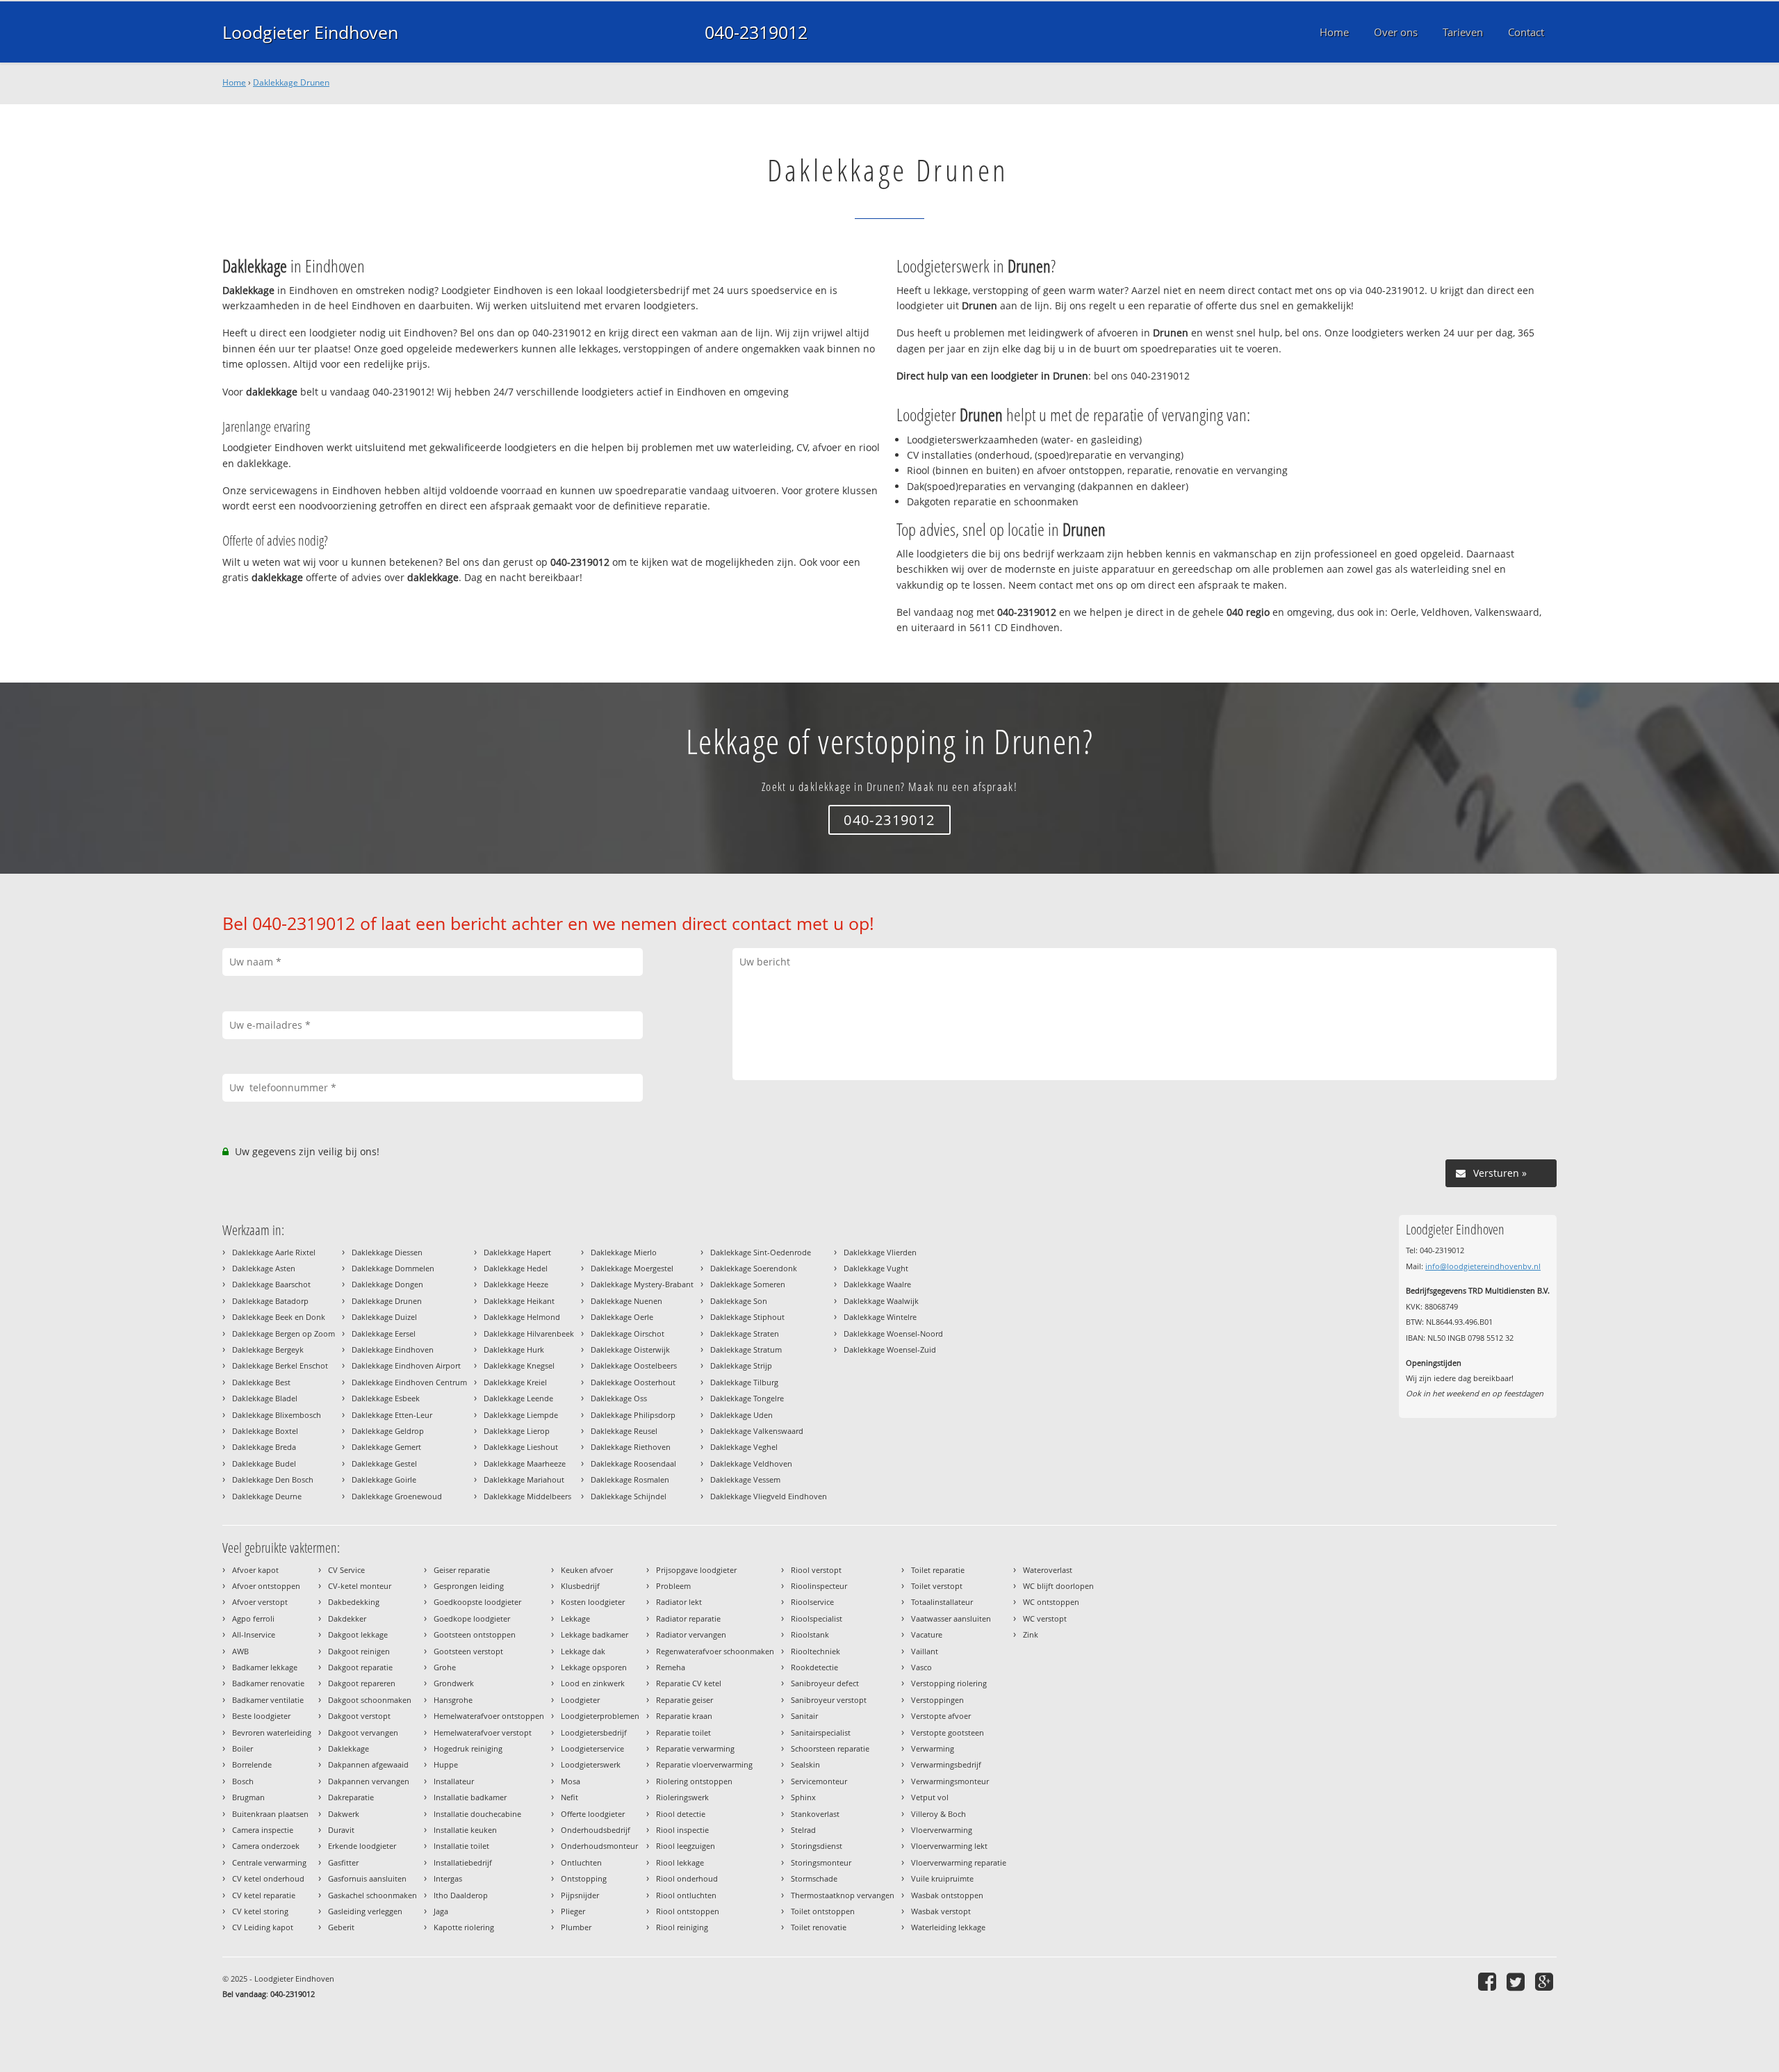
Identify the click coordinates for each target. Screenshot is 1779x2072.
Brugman (248, 1797)
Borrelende (252, 1764)
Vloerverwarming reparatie (959, 1862)
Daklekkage (349, 1748)
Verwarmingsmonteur (950, 1781)
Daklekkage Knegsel (519, 1365)
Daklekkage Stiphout (747, 1317)
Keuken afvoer (587, 1570)
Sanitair (804, 1716)
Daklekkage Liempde (521, 1415)
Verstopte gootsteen (948, 1732)
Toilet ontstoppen (823, 1911)
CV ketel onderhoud (268, 1878)
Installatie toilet (461, 1846)
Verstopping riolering (949, 1683)
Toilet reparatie (938, 1570)
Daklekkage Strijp (741, 1365)
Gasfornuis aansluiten (367, 1878)
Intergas (448, 1878)
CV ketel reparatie (264, 1895)
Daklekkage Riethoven (631, 1447)
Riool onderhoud (687, 1878)
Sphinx (803, 1797)
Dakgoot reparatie (360, 1667)
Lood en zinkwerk (593, 1683)
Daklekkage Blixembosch (277, 1415)
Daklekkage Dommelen (393, 1268)
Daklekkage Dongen (387, 1284)
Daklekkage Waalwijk (881, 1301)
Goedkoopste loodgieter (477, 1602)
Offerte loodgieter (593, 1814)
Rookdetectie (814, 1667)
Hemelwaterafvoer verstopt (483, 1732)
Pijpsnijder (580, 1895)
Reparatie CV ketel (689, 1683)
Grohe (445, 1667)
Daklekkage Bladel (265, 1398)
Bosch (243, 1781)
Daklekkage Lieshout (521, 1447)
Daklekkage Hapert (517, 1252)
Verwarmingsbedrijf (946, 1764)
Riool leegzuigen (686, 1846)
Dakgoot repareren (362, 1683)
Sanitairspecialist (821, 1732)
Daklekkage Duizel (384, 1317)
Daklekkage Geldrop (388, 1431)
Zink (1031, 1634)
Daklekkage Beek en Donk (279, 1317)
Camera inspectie (263, 1830)
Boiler (243, 1748)
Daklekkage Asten (264, 1268)
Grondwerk (454, 1683)
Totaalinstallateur (942, 1602)
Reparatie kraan (684, 1716)
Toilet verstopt (937, 1586)
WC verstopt (1045, 1618)
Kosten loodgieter (593, 1602)
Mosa (571, 1781)
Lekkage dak (583, 1651)
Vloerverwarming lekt (949, 1846)
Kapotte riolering (464, 1927)
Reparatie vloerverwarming (704, 1764)
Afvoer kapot (255, 1570)
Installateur (454, 1781)
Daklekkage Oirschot (628, 1333)
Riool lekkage (680, 1862)
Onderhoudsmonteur (599, 1846)
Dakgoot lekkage (358, 1634)
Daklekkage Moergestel (632, 1268)
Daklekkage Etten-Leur (392, 1415)
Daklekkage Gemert (386, 1447)
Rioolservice (812, 1602)
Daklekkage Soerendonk (754, 1268)
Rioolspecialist (817, 1618)
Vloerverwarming (942, 1830)
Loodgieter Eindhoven (310, 32)
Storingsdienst (817, 1846)
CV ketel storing (260, 1911)
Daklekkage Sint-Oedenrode (761, 1252)
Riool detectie (681, 1814)
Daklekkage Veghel (744, 1447)
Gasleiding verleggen (365, 1911)
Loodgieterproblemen (600, 1716)
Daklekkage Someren (748, 1284)
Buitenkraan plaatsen (270, 1814)
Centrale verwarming (269, 1862)
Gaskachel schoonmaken (372, 1895)
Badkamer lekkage (265, 1667)
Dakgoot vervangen (363, 1732)
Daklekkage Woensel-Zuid (890, 1349)
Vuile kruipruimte (942, 1878)
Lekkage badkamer (595, 1634)
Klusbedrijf (580, 1586)
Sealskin (805, 1764)
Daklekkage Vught (876, 1268)
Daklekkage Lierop (517, 1431)
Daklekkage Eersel (384, 1333)
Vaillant (925, 1651)
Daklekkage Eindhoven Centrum (409, 1382)
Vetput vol (930, 1797)
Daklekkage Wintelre (880, 1317)
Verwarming (933, 1748)
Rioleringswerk (682, 1797)
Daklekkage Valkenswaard (757, 1431)
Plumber (576, 1927)
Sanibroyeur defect (825, 1683)
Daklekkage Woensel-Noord (893, 1333)
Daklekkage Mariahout (524, 1479)
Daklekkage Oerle (622, 1317)
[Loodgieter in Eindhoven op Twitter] (1517, 1981)
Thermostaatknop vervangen (843, 1895)
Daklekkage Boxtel (265, 1431)
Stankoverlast (815, 1814)
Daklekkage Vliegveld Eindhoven (769, 1496)
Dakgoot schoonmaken (370, 1700)
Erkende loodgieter (362, 1846)
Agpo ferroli (253, 1618)
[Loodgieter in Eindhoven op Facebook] (1489, 1981)
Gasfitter (343, 1862)
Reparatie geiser (684, 1700)
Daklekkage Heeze (516, 1284)
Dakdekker (347, 1618)
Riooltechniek (815, 1651)
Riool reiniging (682, 1927)
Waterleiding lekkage (948, 1927)
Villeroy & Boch (938, 1814)
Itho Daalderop (461, 1895)
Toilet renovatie (819, 1927)
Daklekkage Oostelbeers (634, 1365)
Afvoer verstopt (260, 1602)
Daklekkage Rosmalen (630, 1479)
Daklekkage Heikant (519, 1301)
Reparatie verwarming (695, 1748)
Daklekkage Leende (518, 1398)
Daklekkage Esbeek (386, 1398)
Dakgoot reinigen (359, 1651)
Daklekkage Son (739, 1301)
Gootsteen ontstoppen (475, 1634)
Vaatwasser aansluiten (951, 1618)
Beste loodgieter (261, 1716)
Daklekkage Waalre (877, 1284)
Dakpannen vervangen (369, 1781)
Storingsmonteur (821, 1862)
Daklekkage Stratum (746, 1349)
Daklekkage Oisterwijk (630, 1349)
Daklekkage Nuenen (626, 1301)
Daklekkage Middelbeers (527, 1496)
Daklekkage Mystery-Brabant (642, 1284)
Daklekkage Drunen (291, 82)
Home (234, 82)
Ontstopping (584, 1878)
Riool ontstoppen (688, 1911)
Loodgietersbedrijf (594, 1732)
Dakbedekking (354, 1602)
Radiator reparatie (688, 1618)
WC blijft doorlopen (1058, 1586)
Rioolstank (810, 1634)
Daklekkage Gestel (384, 1463)
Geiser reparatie (462, 1570)
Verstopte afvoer (941, 1716)
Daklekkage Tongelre (747, 1398)
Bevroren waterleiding (272, 1732)
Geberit (341, 1927)
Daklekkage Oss (619, 1398)
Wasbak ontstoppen (947, 1895)
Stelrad (803, 1830)
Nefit (569, 1797)
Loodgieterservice (592, 1748)
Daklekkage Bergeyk (268, 1349)
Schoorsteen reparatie (830, 1748)
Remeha (671, 1667)
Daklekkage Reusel (624, 1431)
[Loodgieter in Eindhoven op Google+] (1546, 1981)
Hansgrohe (453, 1700)
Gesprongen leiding (469, 1586)
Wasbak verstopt (941, 1911)
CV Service (346, 1570)
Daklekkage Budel (264, 1463)
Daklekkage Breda (264, 1447)
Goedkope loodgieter (472, 1618)
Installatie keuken (465, 1830)
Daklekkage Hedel (516, 1268)
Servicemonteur (819, 1781)
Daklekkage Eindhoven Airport (406, 1365)
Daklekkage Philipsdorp (633, 1415)
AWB (240, 1651)
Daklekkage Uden (741, 1415)
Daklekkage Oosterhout (633, 1382)
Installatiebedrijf (463, 1862)
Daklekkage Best (261, 1382)
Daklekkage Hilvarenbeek (529, 1333)
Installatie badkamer (470, 1797)
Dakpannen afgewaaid (368, 1764)
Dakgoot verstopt (359, 1716)
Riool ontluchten (686, 1895)
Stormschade (814, 1878)
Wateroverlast (1048, 1570)
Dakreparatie (351, 1797)
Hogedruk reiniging (468, 1748)
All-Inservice (254, 1634)
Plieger (573, 1911)
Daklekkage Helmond (522, 1317)
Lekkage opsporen (594, 1667)
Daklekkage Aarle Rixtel (274, 1252)
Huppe (446, 1764)
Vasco (921, 1667)
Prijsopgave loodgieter (696, 1570)
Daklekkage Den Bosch (273, 1479)
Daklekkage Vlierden (880, 1252)
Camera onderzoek (266, 1846)
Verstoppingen (937, 1700)
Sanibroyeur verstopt (829, 1700)
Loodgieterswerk (591, 1764)
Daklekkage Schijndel (629, 1496)
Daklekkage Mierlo (624, 1252)
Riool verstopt (816, 1570)
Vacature (927, 1634)
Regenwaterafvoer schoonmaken (715, 1651)
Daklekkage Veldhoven (751, 1463)
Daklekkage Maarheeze (525, 1463)
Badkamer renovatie (268, 1683)
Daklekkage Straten (745, 1333)
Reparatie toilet (683, 1732)
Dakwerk (344, 1814)
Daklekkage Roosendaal (633, 1463)
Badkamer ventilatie (268, 1700)
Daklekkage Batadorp (270, 1301)
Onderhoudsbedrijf (596, 1830)
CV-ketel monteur (360, 1586)
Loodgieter (580, 1700)
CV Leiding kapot (263, 1927)
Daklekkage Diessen (387, 1252)
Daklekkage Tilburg (744, 1382)
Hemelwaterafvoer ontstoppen (489, 1716)
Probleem (673, 1586)
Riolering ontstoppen (694, 1781)
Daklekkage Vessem (745, 1479)
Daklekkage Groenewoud (397, 1496)
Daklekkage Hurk (514, 1349)
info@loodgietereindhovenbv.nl (1483, 1266)
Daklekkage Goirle (384, 1479)
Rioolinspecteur (819, 1586)
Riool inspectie (682, 1830)
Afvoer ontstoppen (266, 1586)
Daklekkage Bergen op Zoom (284, 1333)
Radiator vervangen (691, 1634)
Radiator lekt (679, 1602)
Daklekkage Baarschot (271, 1284)
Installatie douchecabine (477, 1814)
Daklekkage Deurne (267, 1496)
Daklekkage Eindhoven (393, 1349)
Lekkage (575, 1618)
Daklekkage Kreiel (515, 1382)
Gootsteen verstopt (468, 1651)
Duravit (341, 1830)
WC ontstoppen (1051, 1602)
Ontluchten (581, 1862)
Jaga (441, 1911)
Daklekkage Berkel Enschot (280, 1365)
